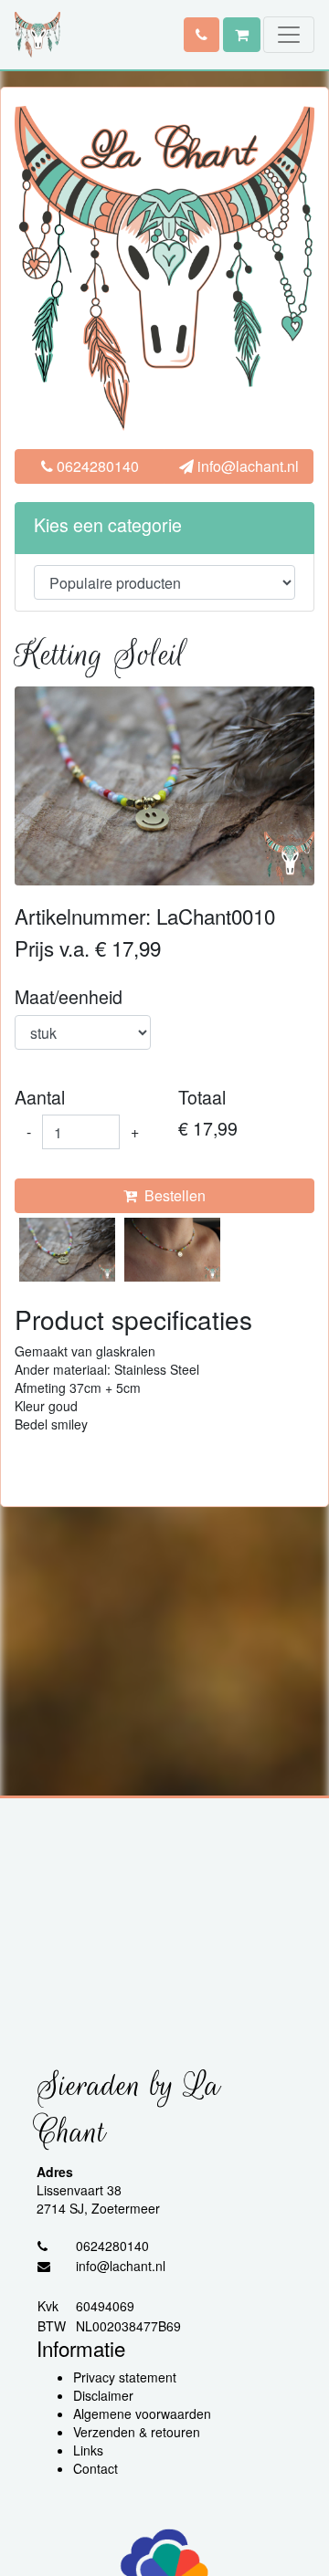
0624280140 (96, 466)
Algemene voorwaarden (142, 2414)
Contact (96, 2468)
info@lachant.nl (246, 466)
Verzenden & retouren (137, 2432)
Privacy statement (125, 2377)
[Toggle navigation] (289, 35)
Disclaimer (103, 2395)
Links (88, 2450)
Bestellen (171, 1195)
